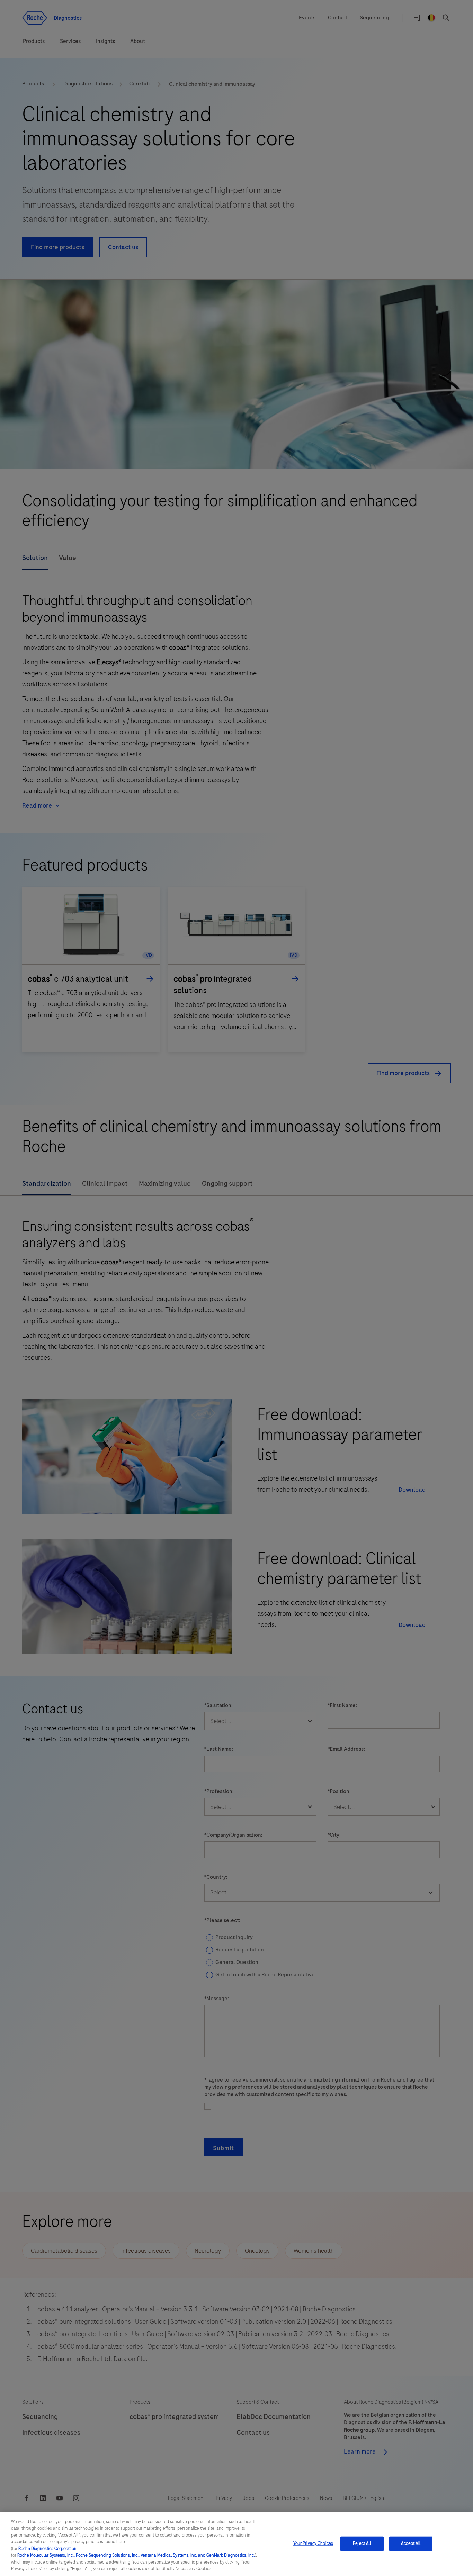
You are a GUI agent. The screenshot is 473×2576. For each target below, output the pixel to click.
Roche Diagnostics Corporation (47, 2549)
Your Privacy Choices (313, 2543)
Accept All (411, 2543)
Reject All (362, 2543)
